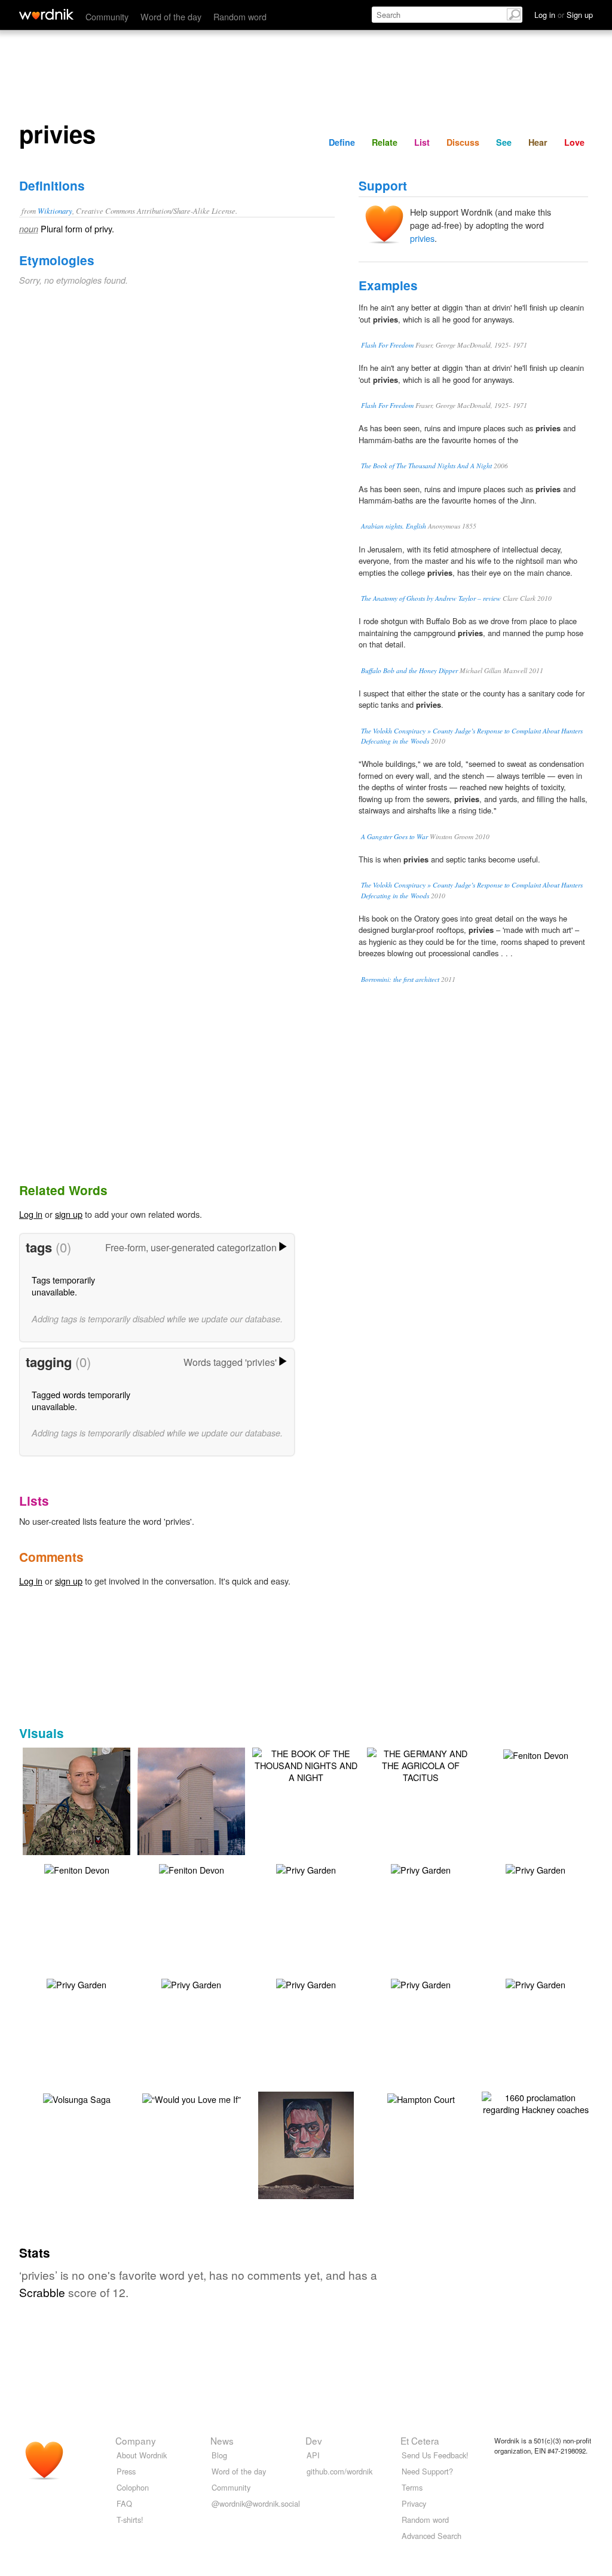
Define (342, 142)
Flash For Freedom (387, 345)
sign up (69, 1214)
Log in (31, 1214)
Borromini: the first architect (400, 979)
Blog (219, 2455)
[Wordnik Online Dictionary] (46, 14)
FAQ (124, 2503)
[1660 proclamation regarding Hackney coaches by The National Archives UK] (535, 2102)
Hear (538, 142)
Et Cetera (420, 2440)
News (222, 2440)
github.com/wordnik (339, 2471)
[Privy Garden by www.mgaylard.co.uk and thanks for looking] (306, 1869)
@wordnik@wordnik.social (256, 2503)
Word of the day (171, 16)
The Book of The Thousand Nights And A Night (426, 466)
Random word (240, 16)
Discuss (463, 142)
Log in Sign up (564, 15)
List (422, 142)
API (313, 2455)
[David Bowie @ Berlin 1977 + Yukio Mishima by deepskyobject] (306, 2162)
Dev (314, 2440)
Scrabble (42, 2292)
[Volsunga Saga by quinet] (77, 2098)
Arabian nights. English (394, 526)
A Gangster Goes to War (394, 836)
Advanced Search (432, 2536)
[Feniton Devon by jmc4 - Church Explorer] (536, 1754)
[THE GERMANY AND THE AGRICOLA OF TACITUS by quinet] (421, 1764)
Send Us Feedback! (435, 2455)
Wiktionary (55, 211)
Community (107, 16)
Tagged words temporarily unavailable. (81, 1400)
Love (574, 142)
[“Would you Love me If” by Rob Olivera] (192, 2098)
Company (136, 2440)
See (504, 142)
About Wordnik (142, 2455)
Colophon (133, 2487)
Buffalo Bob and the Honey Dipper (409, 670)
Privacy (414, 2503)
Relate (385, 142)
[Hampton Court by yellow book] (421, 2098)
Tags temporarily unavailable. (63, 1286)
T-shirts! (130, 2520)
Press (126, 2471)
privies (422, 238)
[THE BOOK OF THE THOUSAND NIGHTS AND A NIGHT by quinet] (306, 1764)
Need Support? (427, 2471)
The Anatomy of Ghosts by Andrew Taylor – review (431, 598)
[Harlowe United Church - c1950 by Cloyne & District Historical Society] (198, 1818)
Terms (412, 2487)
